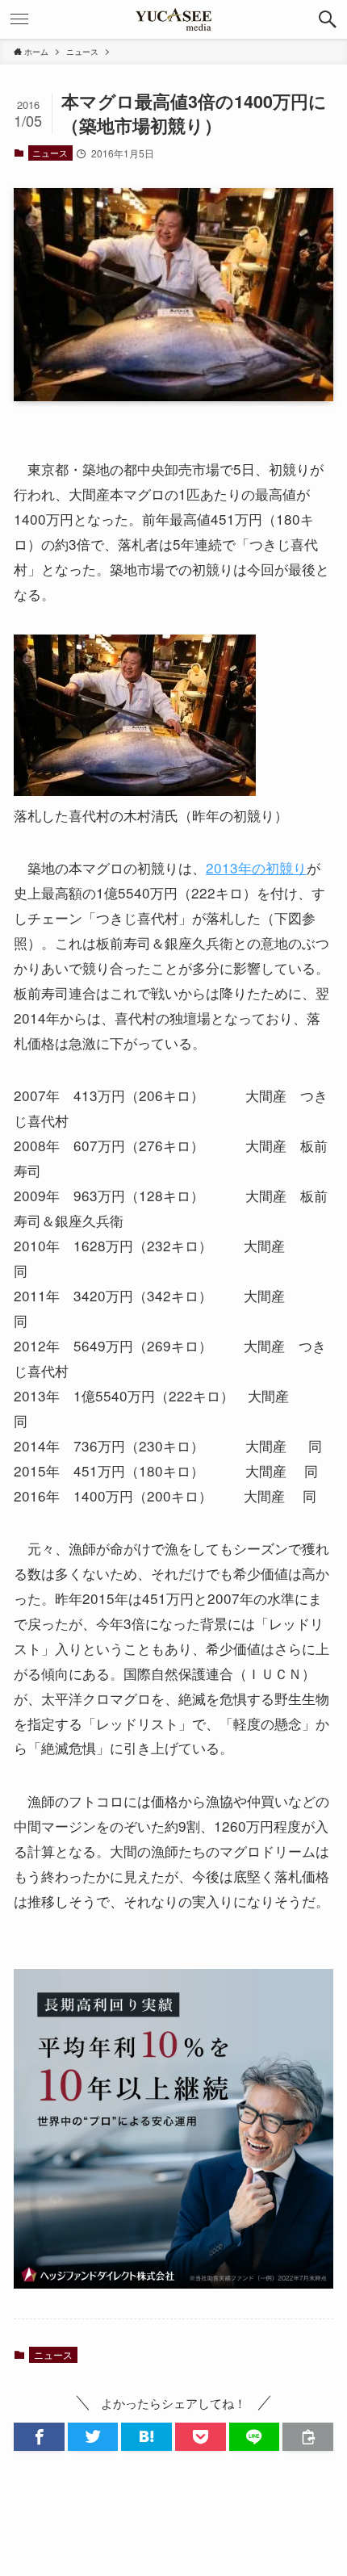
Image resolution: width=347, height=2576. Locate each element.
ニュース (50, 153)
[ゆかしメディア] (173, 19)
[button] (328, 19)
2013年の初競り (256, 867)
